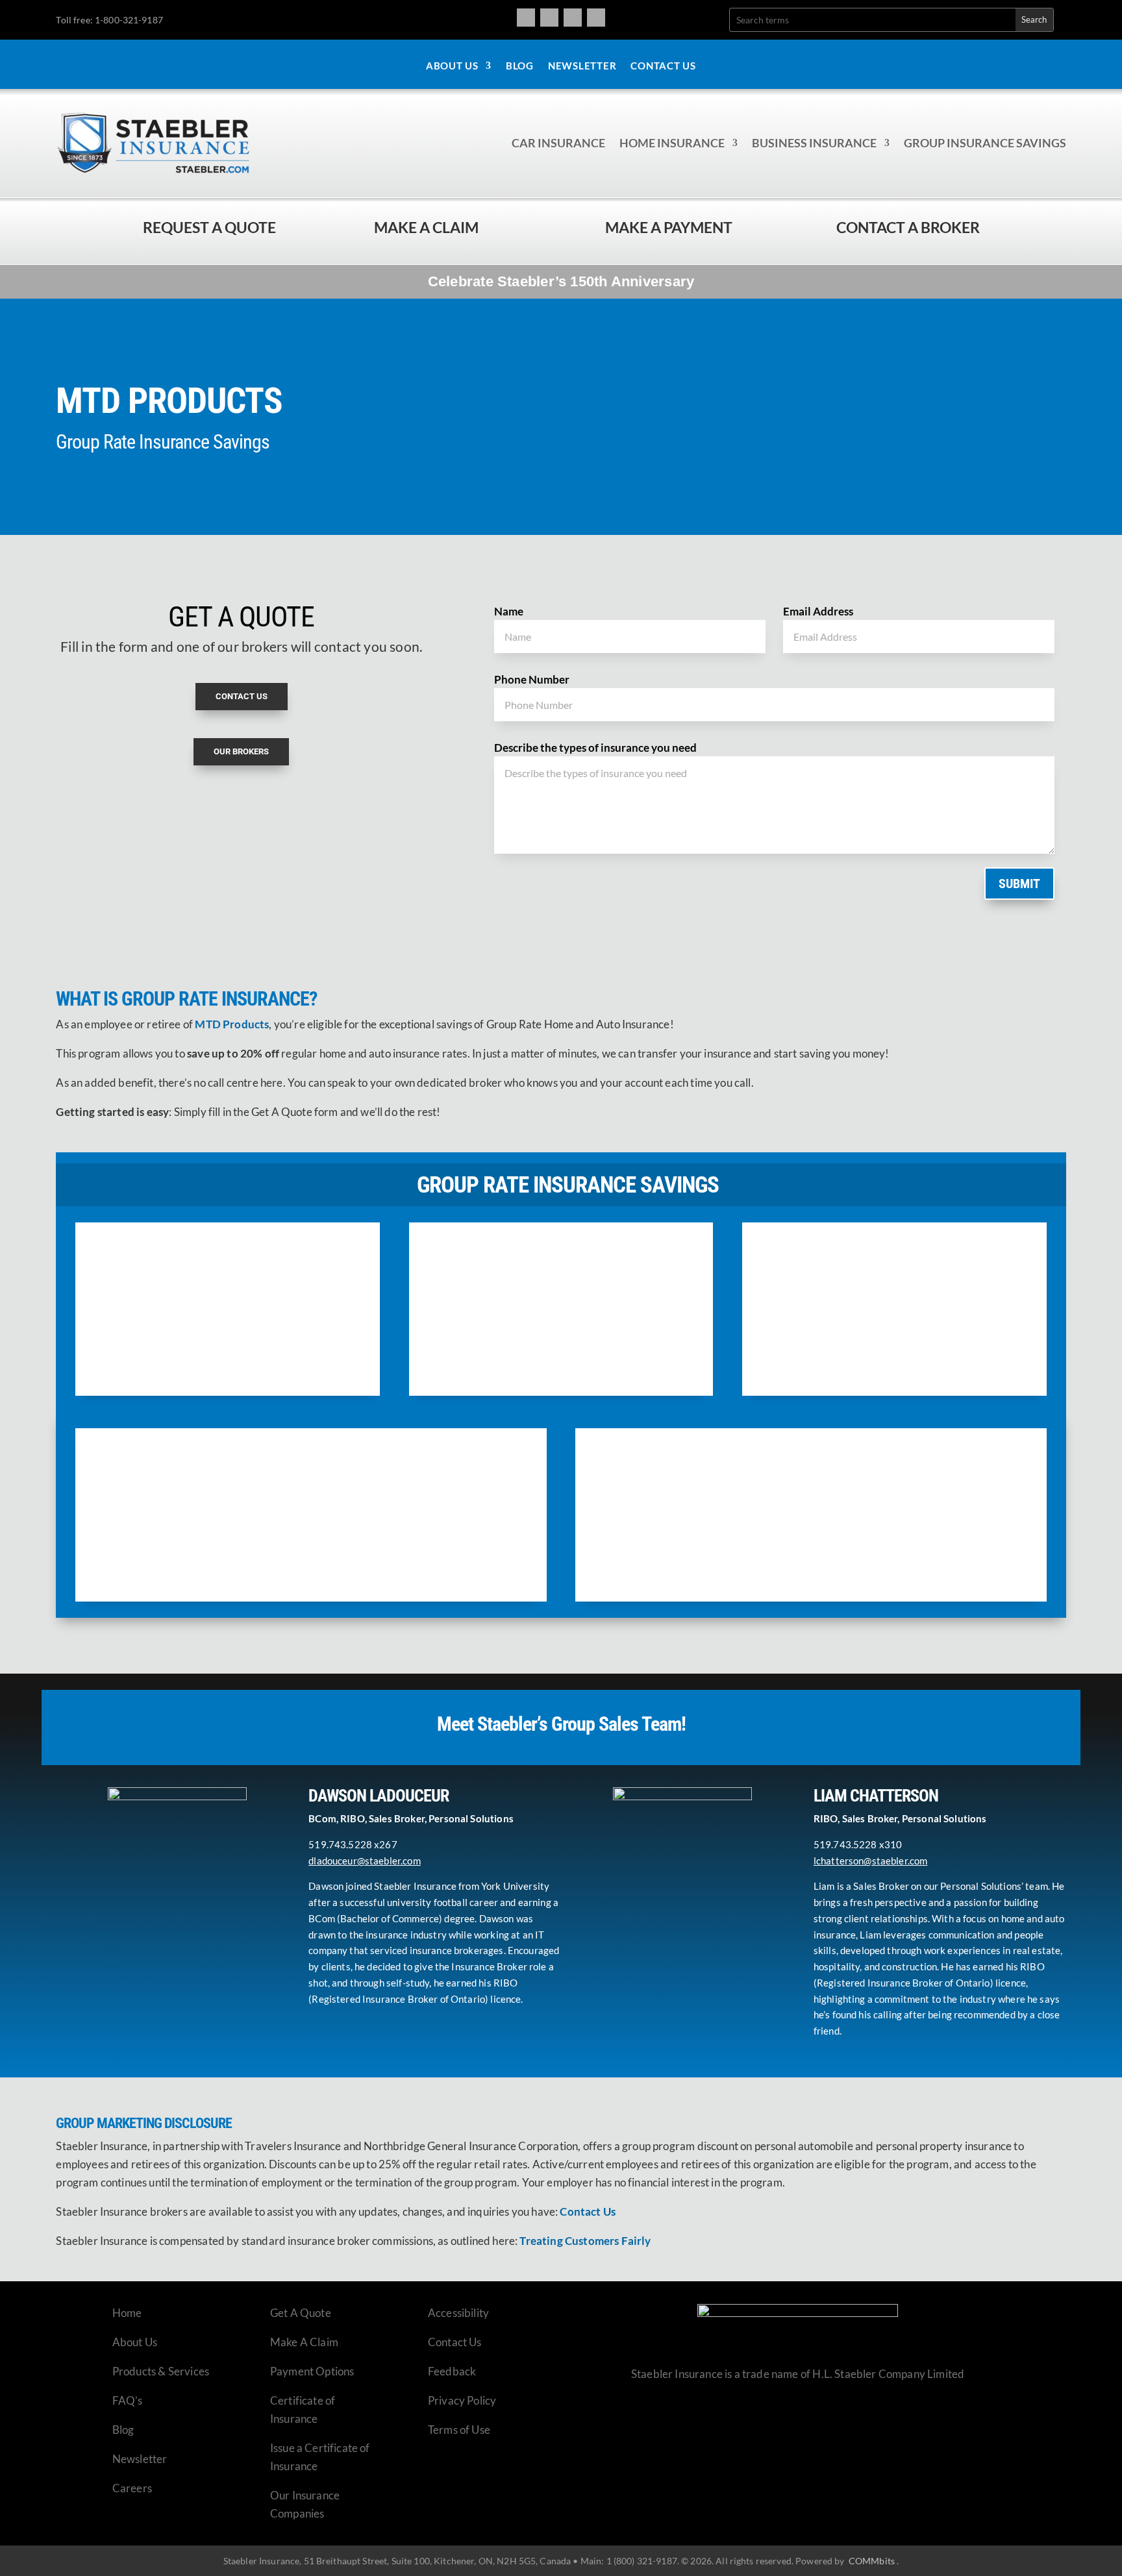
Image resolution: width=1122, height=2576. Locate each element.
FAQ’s (128, 2400)
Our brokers (241, 751)
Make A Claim (304, 2342)
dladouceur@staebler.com (364, 1861)
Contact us (242, 696)
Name (509, 611)
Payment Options (312, 2371)
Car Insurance (558, 143)
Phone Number (532, 679)
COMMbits (872, 2561)
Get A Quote (301, 2313)
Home (127, 2313)
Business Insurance (814, 143)
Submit (1019, 884)
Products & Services (161, 2371)
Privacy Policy (462, 2400)
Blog (520, 66)
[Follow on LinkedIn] (596, 18)
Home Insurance (672, 143)
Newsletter (582, 66)
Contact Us (663, 66)
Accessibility (458, 2313)
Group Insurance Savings (985, 143)
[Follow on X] (573, 18)
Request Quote (13, 2488)
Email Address (818, 611)
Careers (132, 2488)
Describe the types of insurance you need (595, 748)
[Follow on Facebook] (526, 18)
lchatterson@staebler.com (871, 1861)
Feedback (452, 2371)
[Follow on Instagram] (549, 18)
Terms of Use (459, 2430)
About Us (452, 66)
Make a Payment (669, 227)
